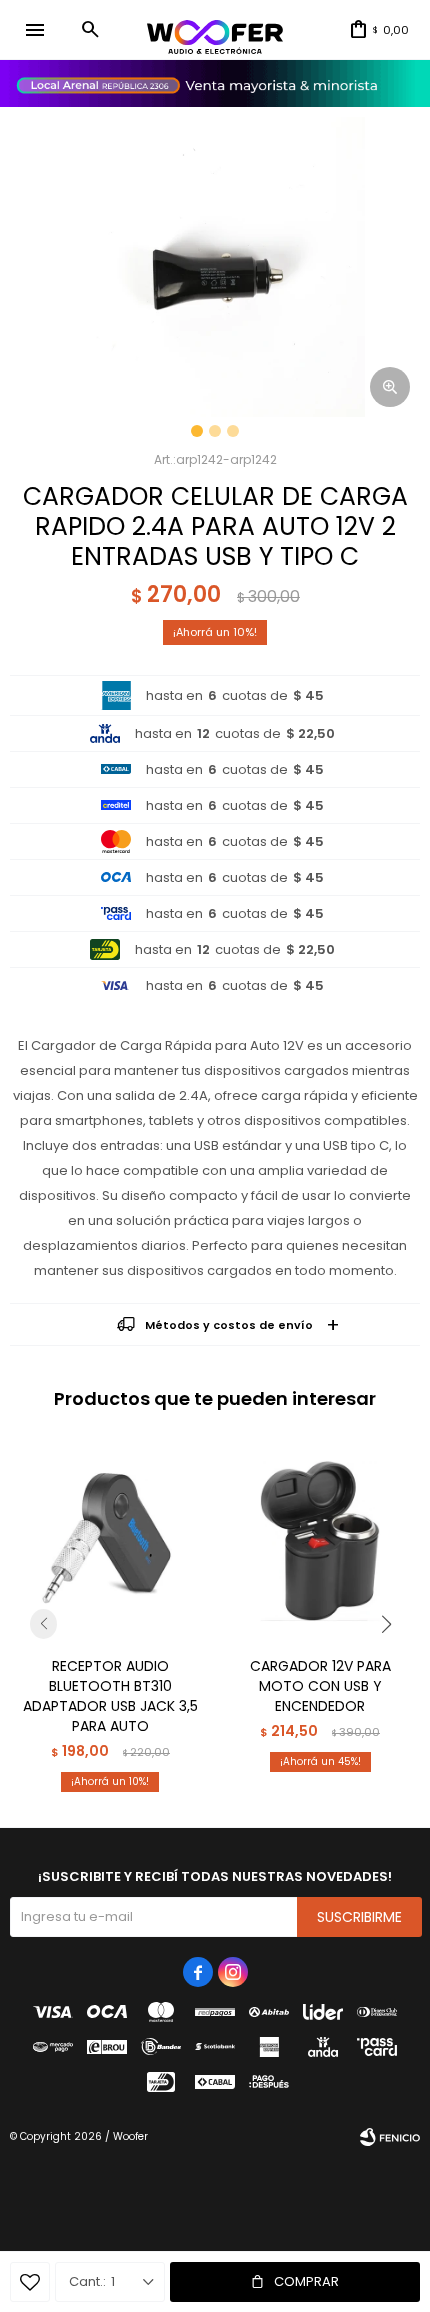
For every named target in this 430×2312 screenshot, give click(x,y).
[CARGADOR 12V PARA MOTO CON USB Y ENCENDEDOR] (320, 1541)
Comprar (306, 2281)
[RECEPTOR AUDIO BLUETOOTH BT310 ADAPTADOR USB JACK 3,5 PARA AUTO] (110, 1541)
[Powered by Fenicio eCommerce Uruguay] (390, 2137)
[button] (90, 30)
